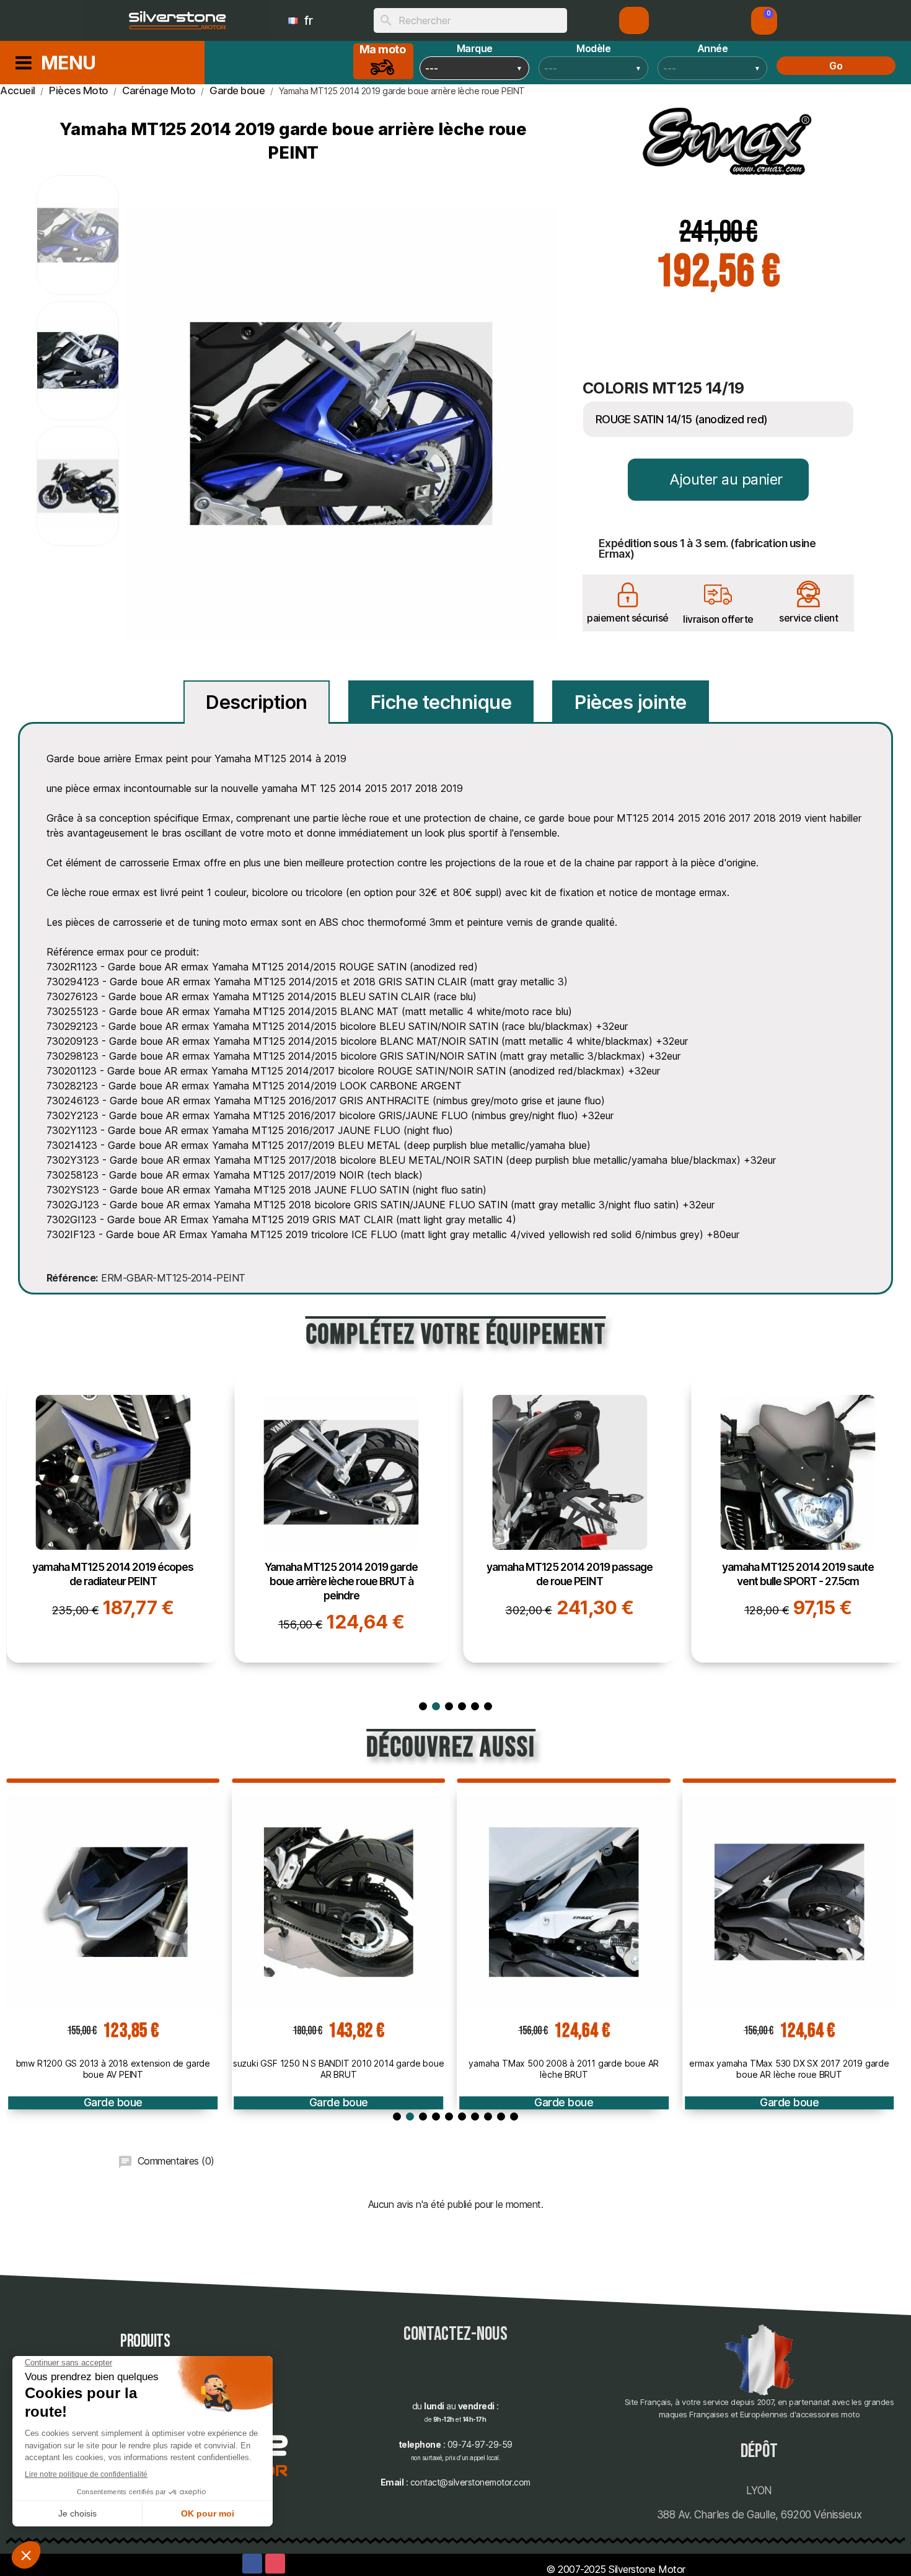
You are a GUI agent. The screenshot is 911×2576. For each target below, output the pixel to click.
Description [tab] (257, 702)
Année (713, 48)
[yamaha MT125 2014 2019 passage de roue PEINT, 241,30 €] (570, 1519)
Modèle (593, 48)
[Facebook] (252, 2564)
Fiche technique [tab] (441, 702)
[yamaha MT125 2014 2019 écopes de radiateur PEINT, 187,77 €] (113, 1519)
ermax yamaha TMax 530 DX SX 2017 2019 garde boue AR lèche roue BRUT (789, 2069)
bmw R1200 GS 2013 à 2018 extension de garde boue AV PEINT (113, 2069)
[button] (764, 21)
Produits (145, 2341)
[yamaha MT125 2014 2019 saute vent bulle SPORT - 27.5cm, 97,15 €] (799, 1519)
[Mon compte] (634, 20)
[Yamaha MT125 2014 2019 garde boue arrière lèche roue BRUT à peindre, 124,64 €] (342, 1519)
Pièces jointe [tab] (631, 702)
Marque (475, 48)
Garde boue (113, 2102)
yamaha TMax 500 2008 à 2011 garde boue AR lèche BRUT (564, 2069)
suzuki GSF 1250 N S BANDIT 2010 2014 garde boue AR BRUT (339, 2069)
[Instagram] (275, 2564)
